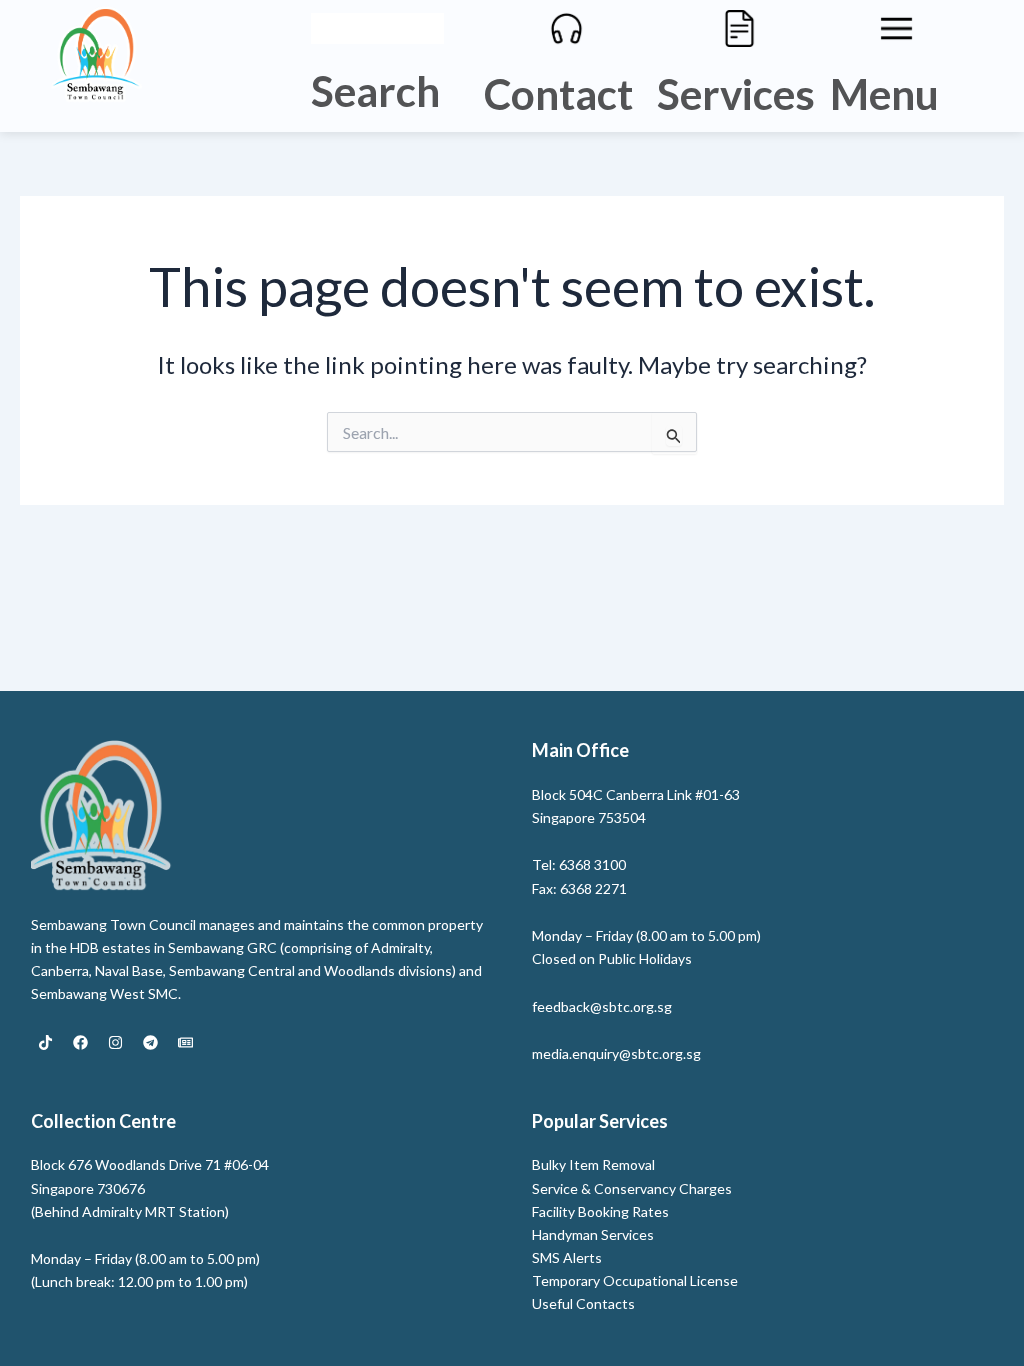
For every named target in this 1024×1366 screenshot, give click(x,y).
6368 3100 (592, 864)
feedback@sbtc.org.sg (602, 1006)
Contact (558, 94)
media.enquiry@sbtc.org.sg (616, 1053)
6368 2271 (593, 888)
